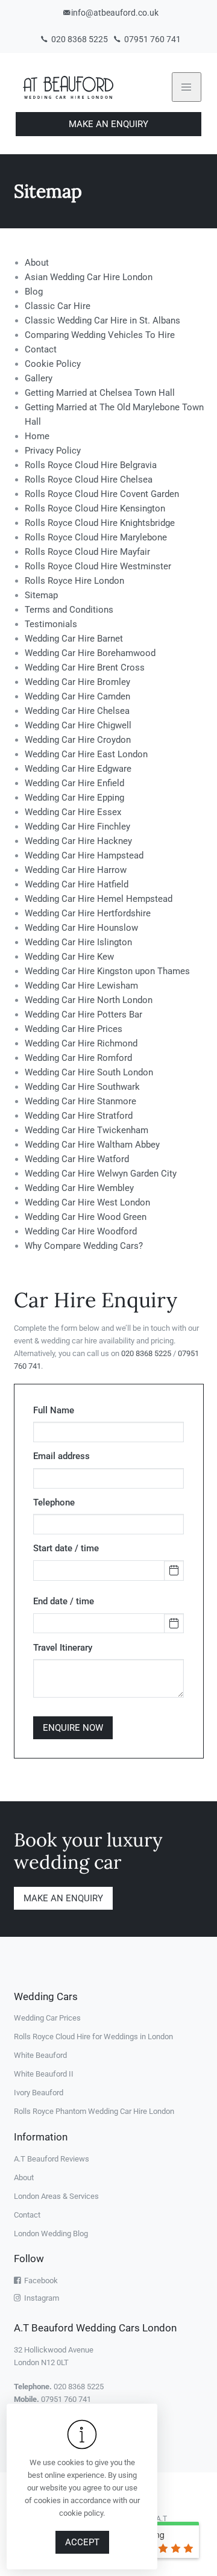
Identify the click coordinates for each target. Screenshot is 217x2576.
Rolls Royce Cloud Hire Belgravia (91, 465)
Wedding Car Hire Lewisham (81, 986)
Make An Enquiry (108, 124)
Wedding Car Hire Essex (73, 812)
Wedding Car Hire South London (89, 1072)
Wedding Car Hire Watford (77, 1159)
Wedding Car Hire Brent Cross (85, 667)
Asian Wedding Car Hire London (89, 277)
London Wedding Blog (51, 2234)
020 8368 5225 (79, 39)
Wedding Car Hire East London (86, 754)
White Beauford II (44, 2074)
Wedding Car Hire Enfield (74, 783)
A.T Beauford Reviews (52, 2159)
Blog (34, 292)
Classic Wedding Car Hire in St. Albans (102, 320)
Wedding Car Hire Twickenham (86, 1130)
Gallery (39, 378)
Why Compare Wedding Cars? (84, 1246)
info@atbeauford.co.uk (115, 13)
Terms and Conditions (69, 610)
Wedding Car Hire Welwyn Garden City (101, 1174)
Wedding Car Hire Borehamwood (90, 653)
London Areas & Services (56, 2196)
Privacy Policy (53, 451)
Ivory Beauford (39, 2093)
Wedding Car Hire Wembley (79, 1188)
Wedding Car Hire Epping (74, 798)
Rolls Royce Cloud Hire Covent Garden (102, 494)
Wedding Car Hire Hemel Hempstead (99, 899)
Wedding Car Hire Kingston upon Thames (107, 971)
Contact (41, 349)
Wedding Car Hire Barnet (74, 639)
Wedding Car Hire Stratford (79, 1116)
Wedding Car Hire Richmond (81, 1043)
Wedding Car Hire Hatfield (77, 884)
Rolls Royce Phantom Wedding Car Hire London (94, 2111)
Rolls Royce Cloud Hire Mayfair (87, 552)
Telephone (54, 1502)
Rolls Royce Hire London (74, 581)
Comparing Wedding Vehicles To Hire (100, 335)
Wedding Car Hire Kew (69, 957)
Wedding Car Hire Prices (74, 1029)
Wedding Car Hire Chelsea (77, 711)
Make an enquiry (63, 1898)
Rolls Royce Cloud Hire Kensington (95, 508)
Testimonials (51, 624)
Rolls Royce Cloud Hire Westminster (98, 566)
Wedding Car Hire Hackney (78, 841)
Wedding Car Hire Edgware (78, 769)
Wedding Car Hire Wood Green (86, 1217)
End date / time (64, 1601)
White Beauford (40, 2055)
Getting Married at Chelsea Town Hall (100, 393)
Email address (61, 1456)
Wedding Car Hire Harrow (76, 870)
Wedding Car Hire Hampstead (84, 855)
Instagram (40, 2298)
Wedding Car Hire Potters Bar (83, 1014)
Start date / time (66, 1548)
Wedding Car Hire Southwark (82, 1087)
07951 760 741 (152, 39)
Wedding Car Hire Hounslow (81, 928)
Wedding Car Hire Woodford (81, 1231)
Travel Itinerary (63, 1648)
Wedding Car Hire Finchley (77, 827)
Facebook (39, 2281)
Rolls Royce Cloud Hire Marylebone (96, 537)
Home (37, 436)
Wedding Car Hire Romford (78, 1058)
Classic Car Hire (58, 306)
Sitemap (41, 595)
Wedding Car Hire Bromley (77, 682)
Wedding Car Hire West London (87, 1202)
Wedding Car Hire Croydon (78, 740)
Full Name (54, 1410)
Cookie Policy (53, 364)
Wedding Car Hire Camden (77, 696)
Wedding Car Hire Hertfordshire (88, 913)
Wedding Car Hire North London (89, 1000)
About (37, 263)
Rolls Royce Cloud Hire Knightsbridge (100, 523)
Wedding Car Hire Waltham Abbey (92, 1145)
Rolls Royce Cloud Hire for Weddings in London (93, 2037)
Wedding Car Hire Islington (78, 942)
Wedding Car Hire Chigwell (78, 725)
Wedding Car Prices (47, 2018)
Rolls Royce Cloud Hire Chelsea (89, 480)
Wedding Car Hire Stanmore (80, 1101)
